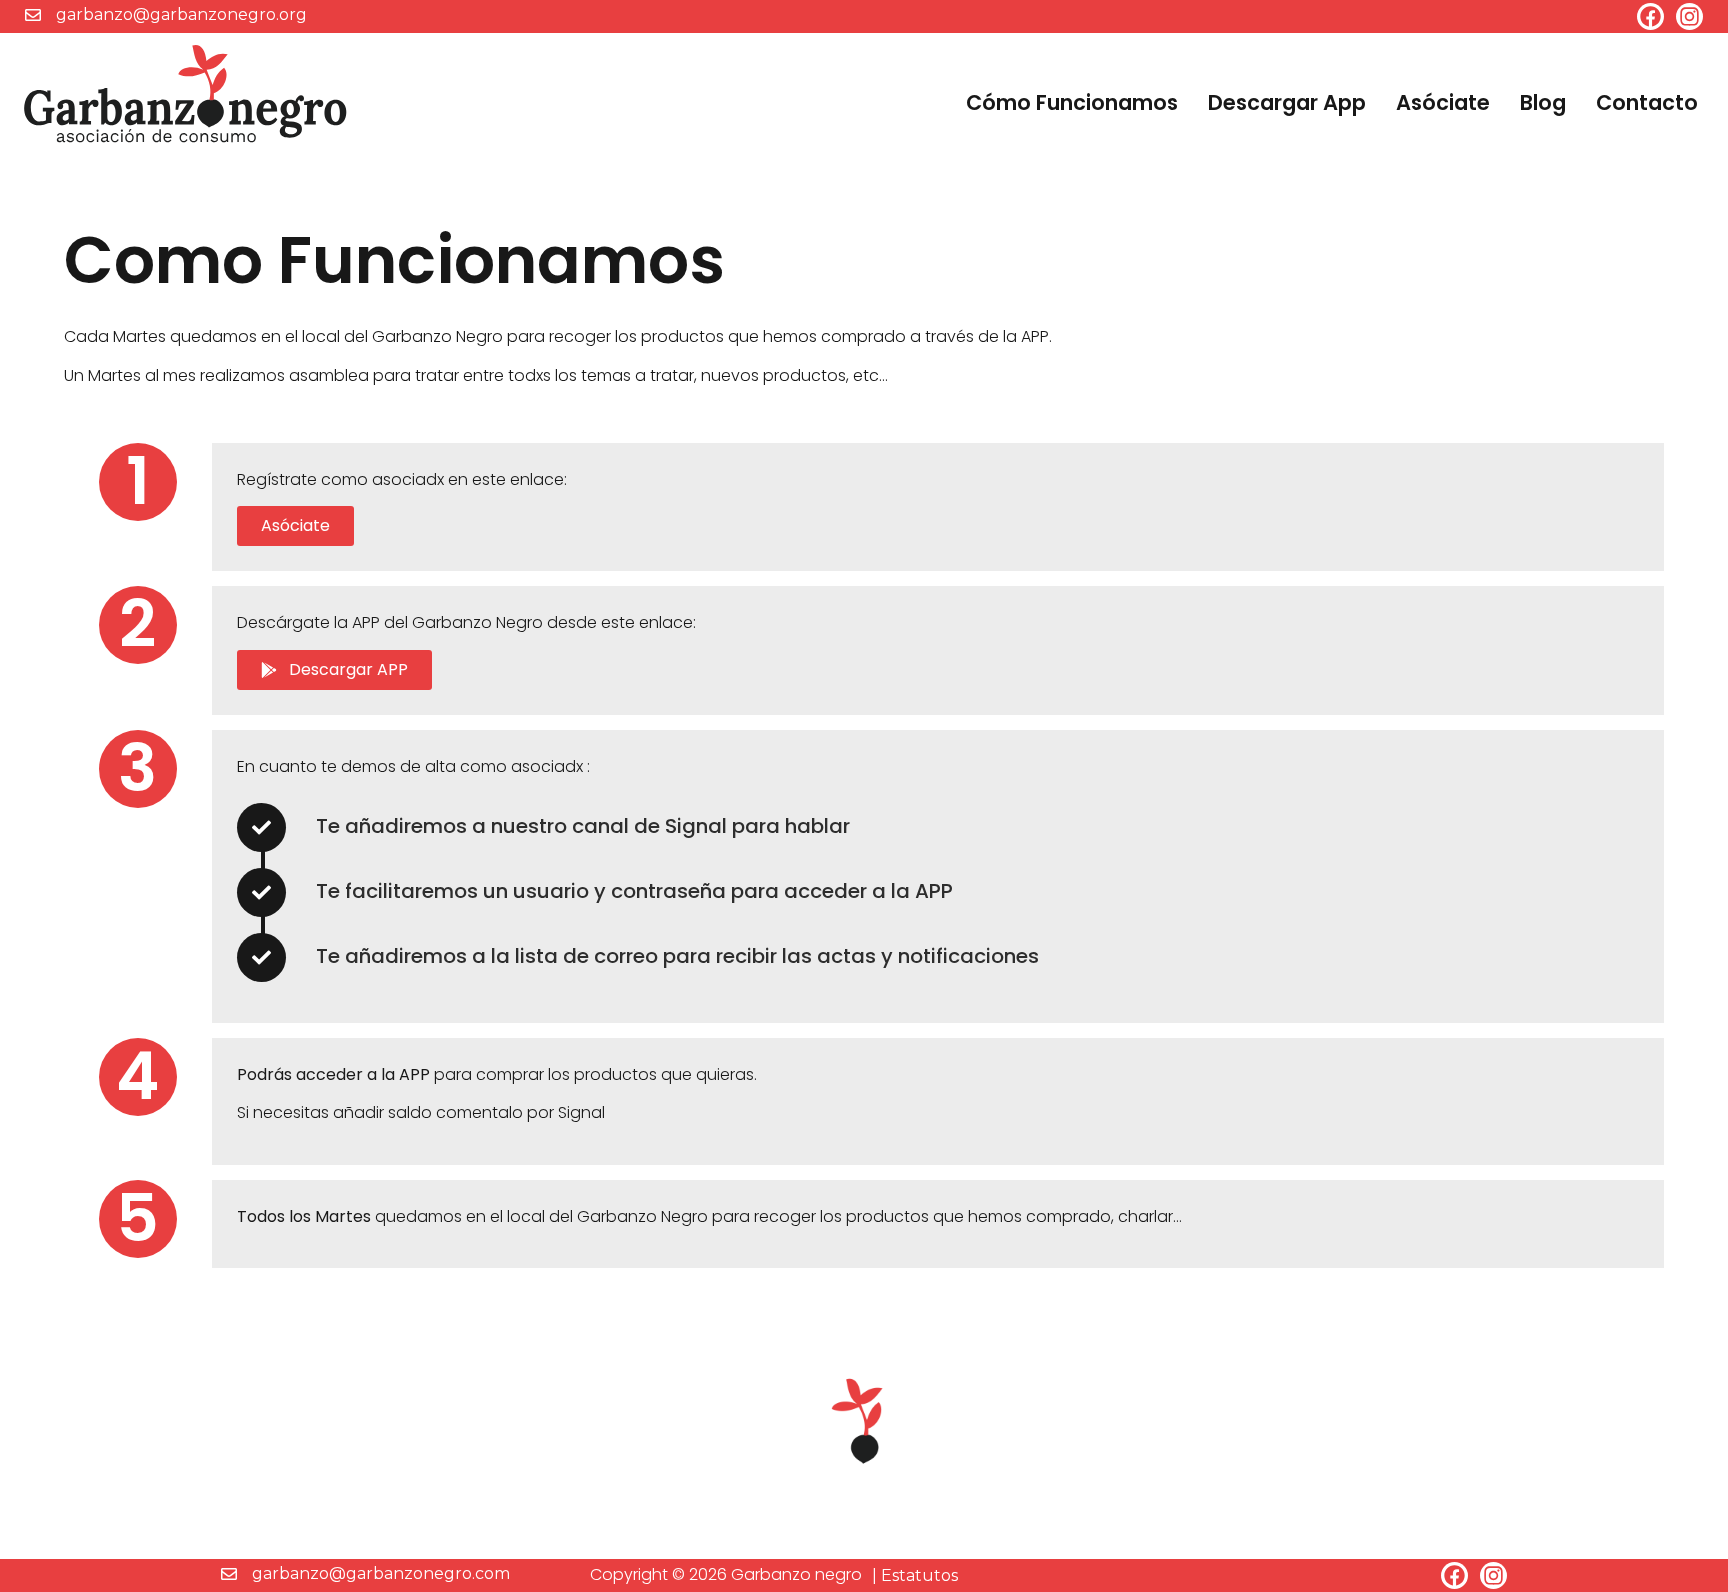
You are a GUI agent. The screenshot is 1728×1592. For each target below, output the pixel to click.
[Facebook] (1650, 16)
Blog (1543, 102)
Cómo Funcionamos (1072, 102)
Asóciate (1443, 102)
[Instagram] (1689, 16)
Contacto (1647, 102)
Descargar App (1287, 102)
